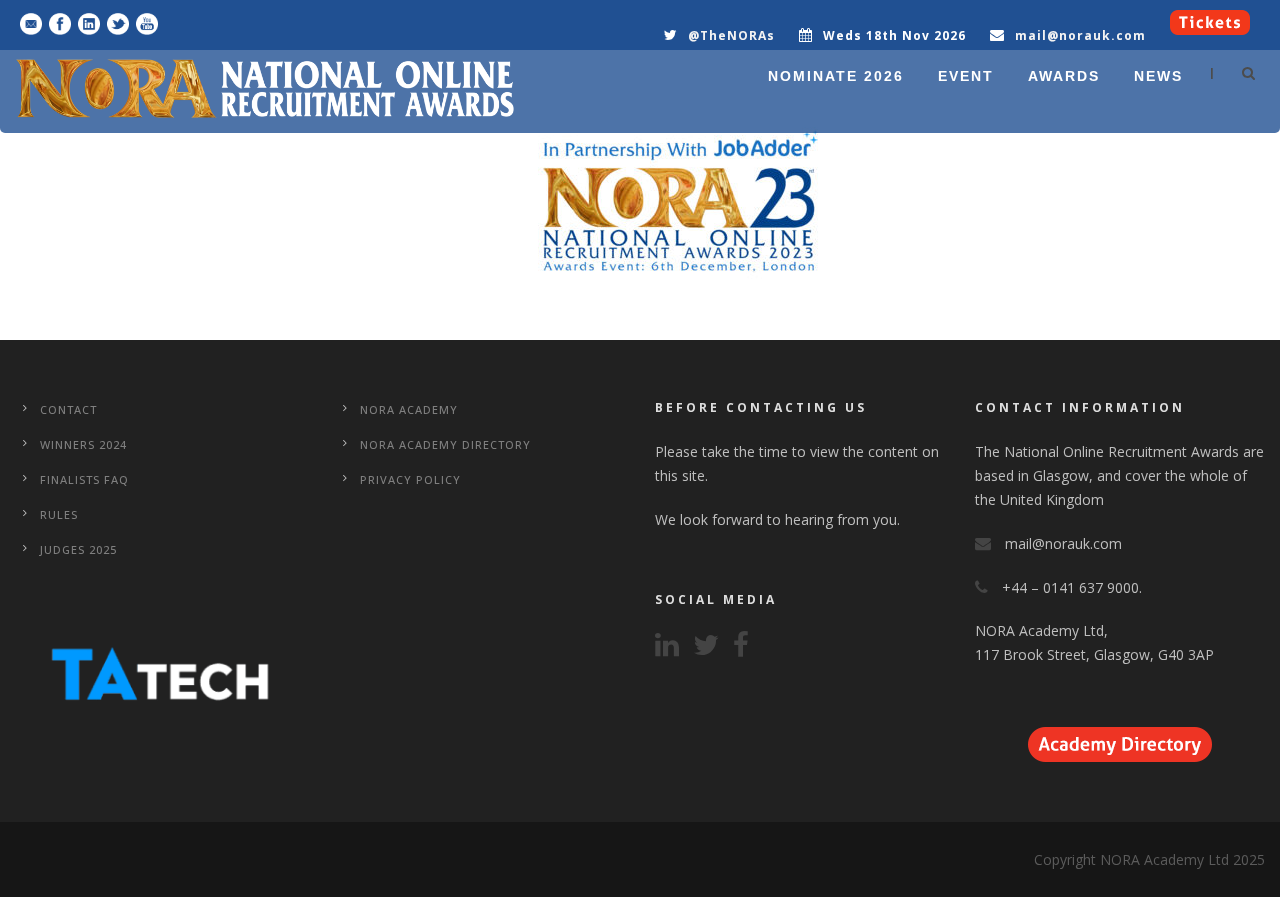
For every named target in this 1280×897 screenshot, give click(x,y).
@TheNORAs (731, 35)
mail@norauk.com (1080, 35)
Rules (59, 514)
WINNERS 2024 (83, 444)
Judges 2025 (78, 549)
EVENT (966, 76)
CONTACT (68, 409)
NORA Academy (409, 409)
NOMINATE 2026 (836, 76)
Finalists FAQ (84, 479)
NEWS (1158, 76)
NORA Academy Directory (445, 444)
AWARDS (1064, 76)
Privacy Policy (410, 479)
